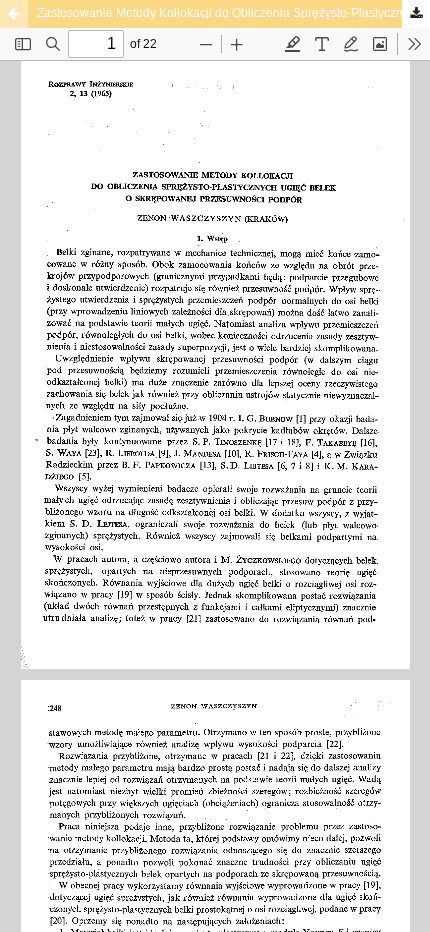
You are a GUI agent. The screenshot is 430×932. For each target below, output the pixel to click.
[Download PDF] (416, 14)
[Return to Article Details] (14, 14)
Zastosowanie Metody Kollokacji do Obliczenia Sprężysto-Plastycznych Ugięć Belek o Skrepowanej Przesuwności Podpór (233, 13)
